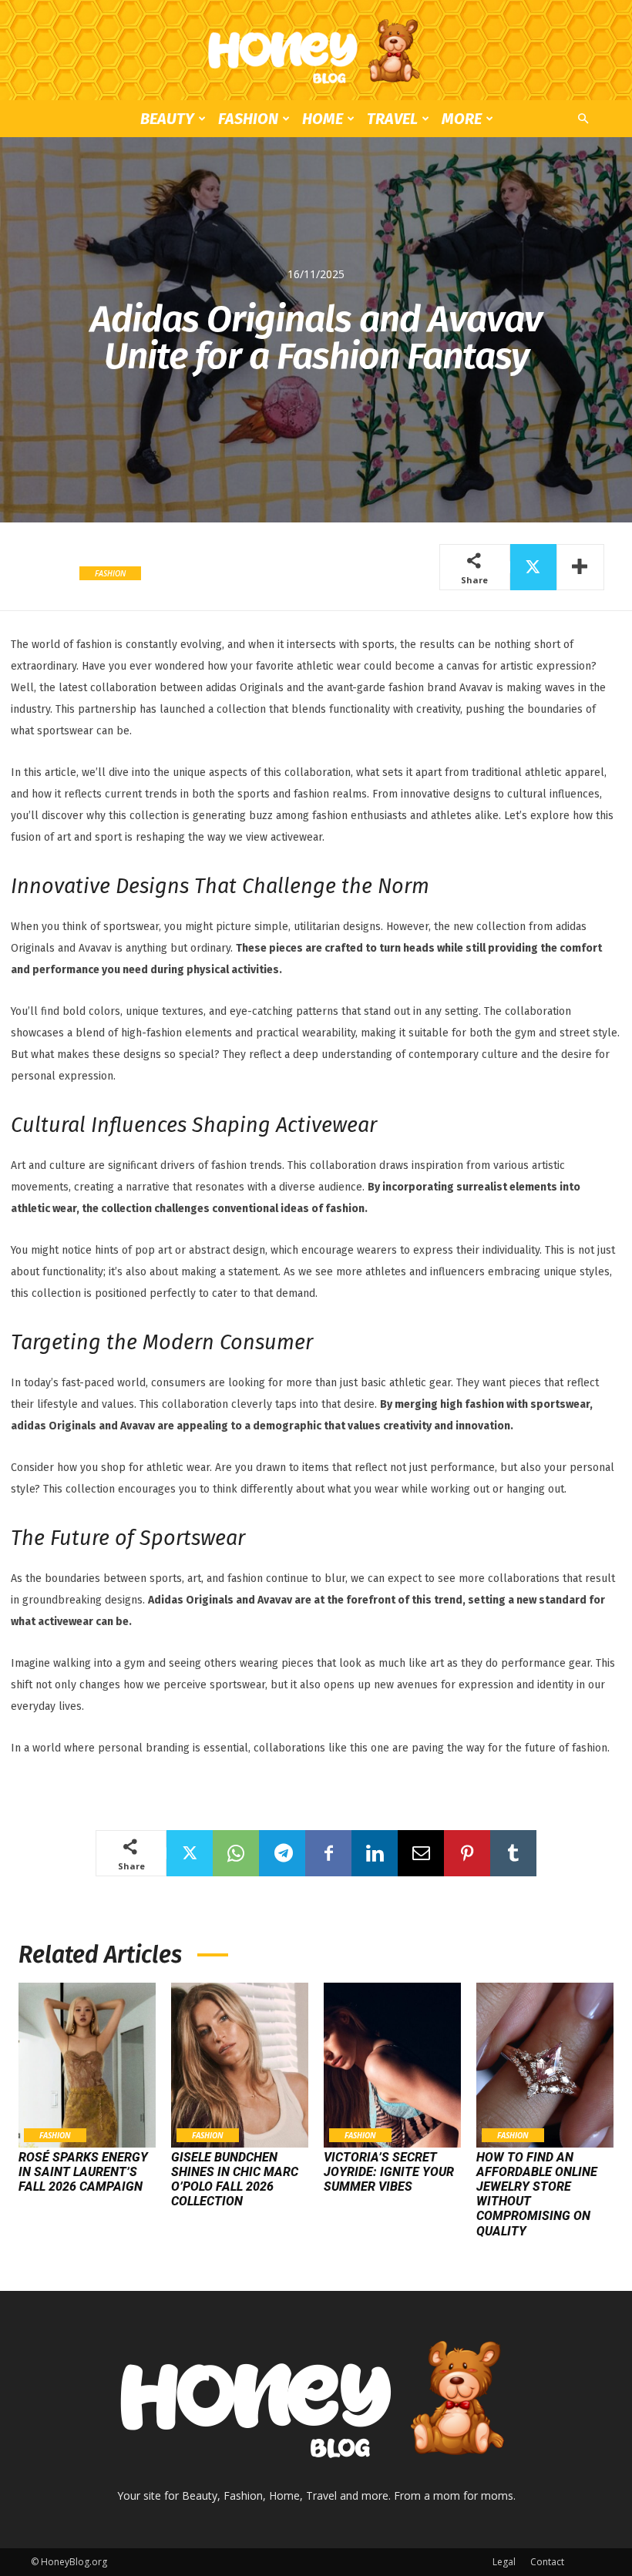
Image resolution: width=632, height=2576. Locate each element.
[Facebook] (328, 1853)
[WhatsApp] (236, 1853)
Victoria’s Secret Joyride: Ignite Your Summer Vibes (389, 2172)
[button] (583, 119)
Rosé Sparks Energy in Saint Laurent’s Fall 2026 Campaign (83, 2172)
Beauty (167, 119)
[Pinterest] (467, 1853)
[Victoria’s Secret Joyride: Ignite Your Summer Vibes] (392, 2065)
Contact (547, 2562)
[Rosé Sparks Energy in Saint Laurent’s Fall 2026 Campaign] (87, 2065)
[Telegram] (282, 1853)
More (462, 119)
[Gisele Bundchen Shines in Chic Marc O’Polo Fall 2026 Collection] (240, 2065)
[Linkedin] (375, 1853)
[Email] (421, 1853)
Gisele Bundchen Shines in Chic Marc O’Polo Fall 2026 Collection (235, 2180)
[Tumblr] (513, 1853)
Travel (392, 119)
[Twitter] (533, 567)
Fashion (248, 119)
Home (323, 119)
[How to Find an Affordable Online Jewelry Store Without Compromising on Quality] (545, 2065)
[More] (580, 567)
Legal (504, 2562)
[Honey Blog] (316, 51)
